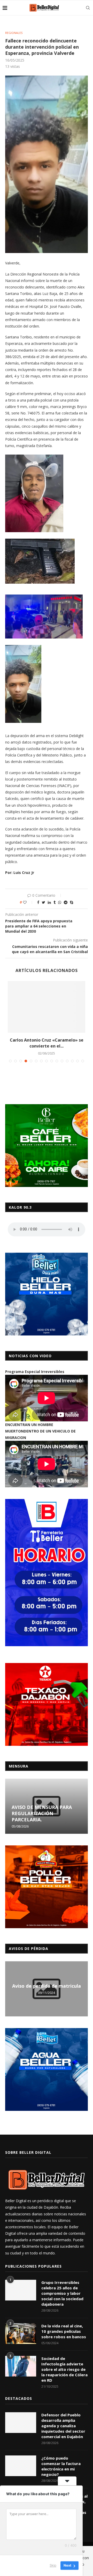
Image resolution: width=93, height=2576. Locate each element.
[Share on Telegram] (66, 902)
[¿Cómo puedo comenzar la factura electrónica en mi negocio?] (21, 2466)
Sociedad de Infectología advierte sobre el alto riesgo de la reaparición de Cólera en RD (64, 2369)
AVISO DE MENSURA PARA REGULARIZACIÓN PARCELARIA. (42, 1813)
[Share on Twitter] (44, 902)
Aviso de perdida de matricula (47, 1986)
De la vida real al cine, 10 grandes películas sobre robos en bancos (64, 2331)
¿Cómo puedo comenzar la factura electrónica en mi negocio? (61, 2466)
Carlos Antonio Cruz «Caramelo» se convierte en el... (47, 1043)
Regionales (14, 33)
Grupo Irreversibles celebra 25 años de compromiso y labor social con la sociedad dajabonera (62, 2293)
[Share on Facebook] (38, 902)
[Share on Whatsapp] (60, 902)
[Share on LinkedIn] (49, 902)
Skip (53, 2565)
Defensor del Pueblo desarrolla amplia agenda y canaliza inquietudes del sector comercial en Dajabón (63, 2426)
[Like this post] (28, 902)
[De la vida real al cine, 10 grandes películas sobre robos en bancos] (21, 2334)
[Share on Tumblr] (55, 902)
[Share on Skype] (72, 902)
